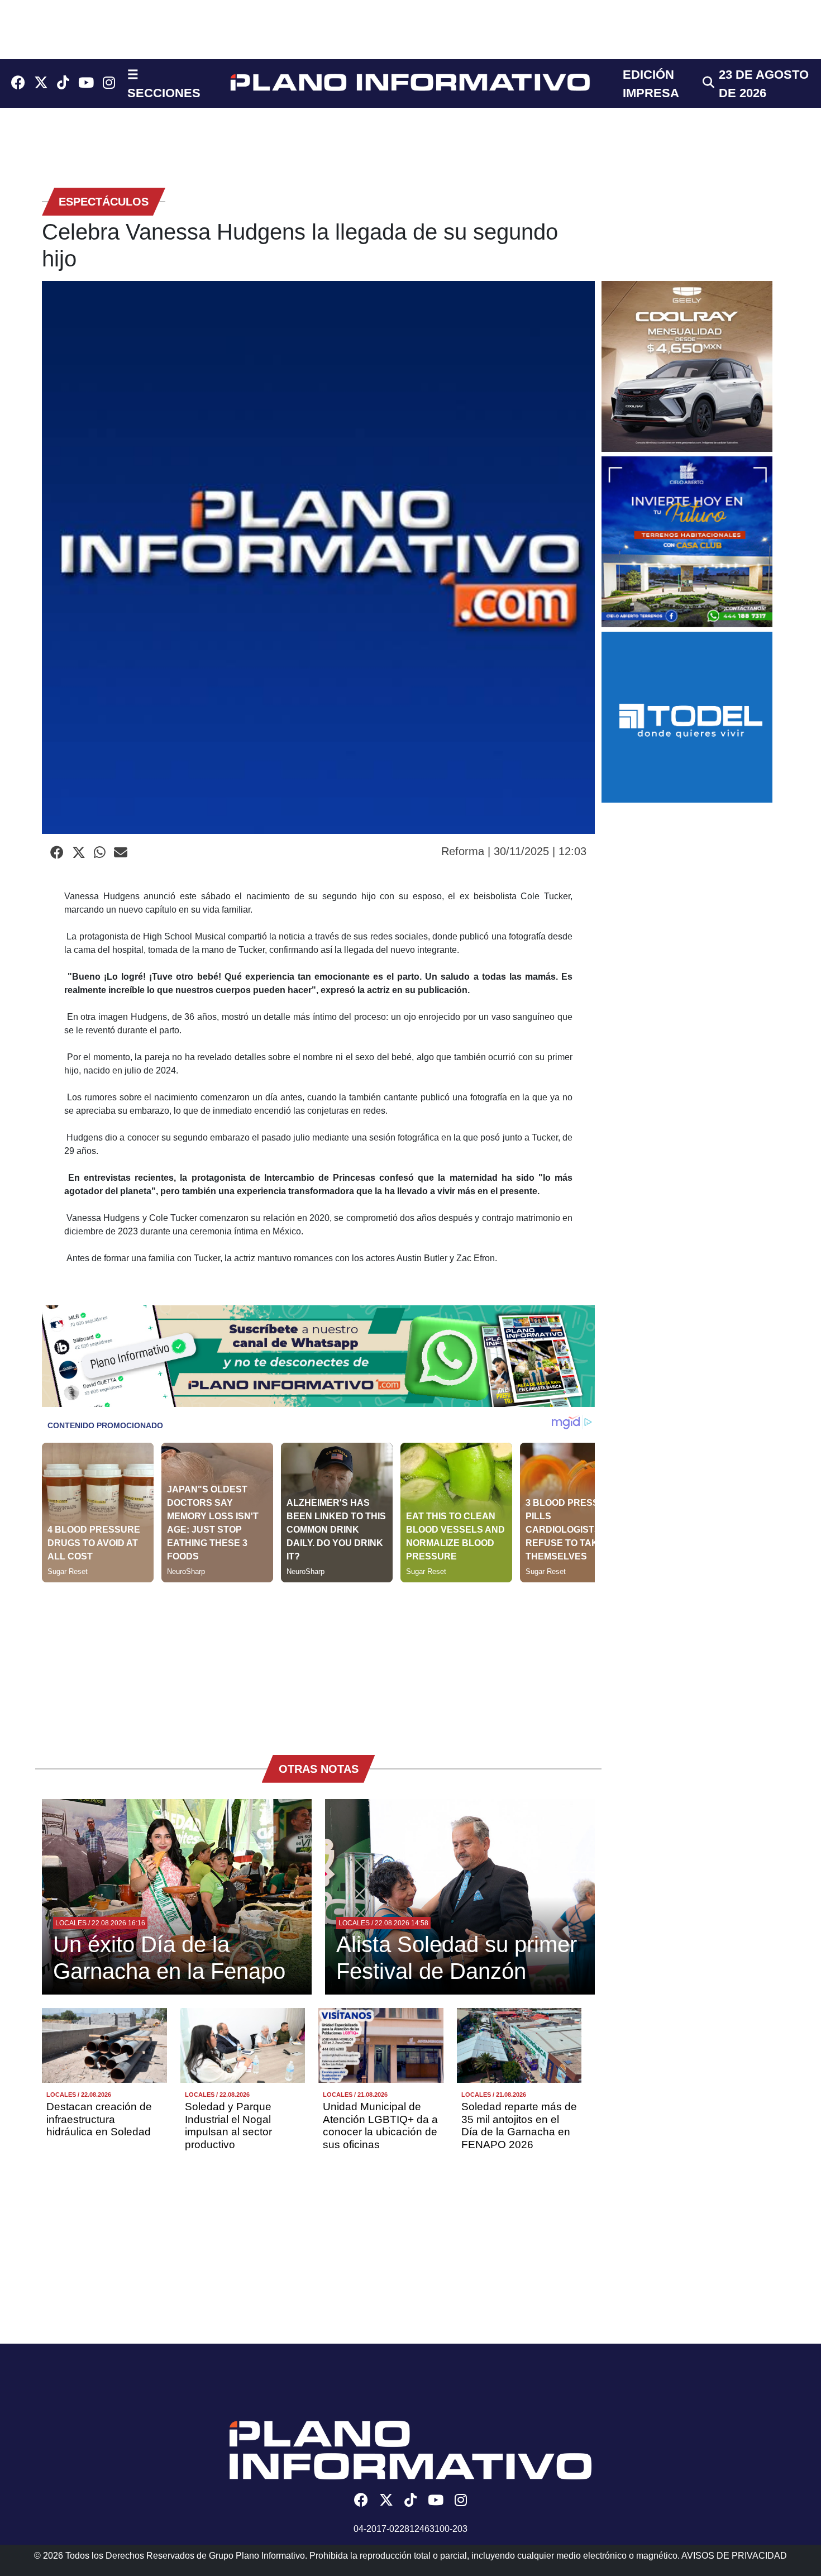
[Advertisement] (318, 1661)
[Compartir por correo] (121, 853)
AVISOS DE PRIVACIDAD (734, 2556)
